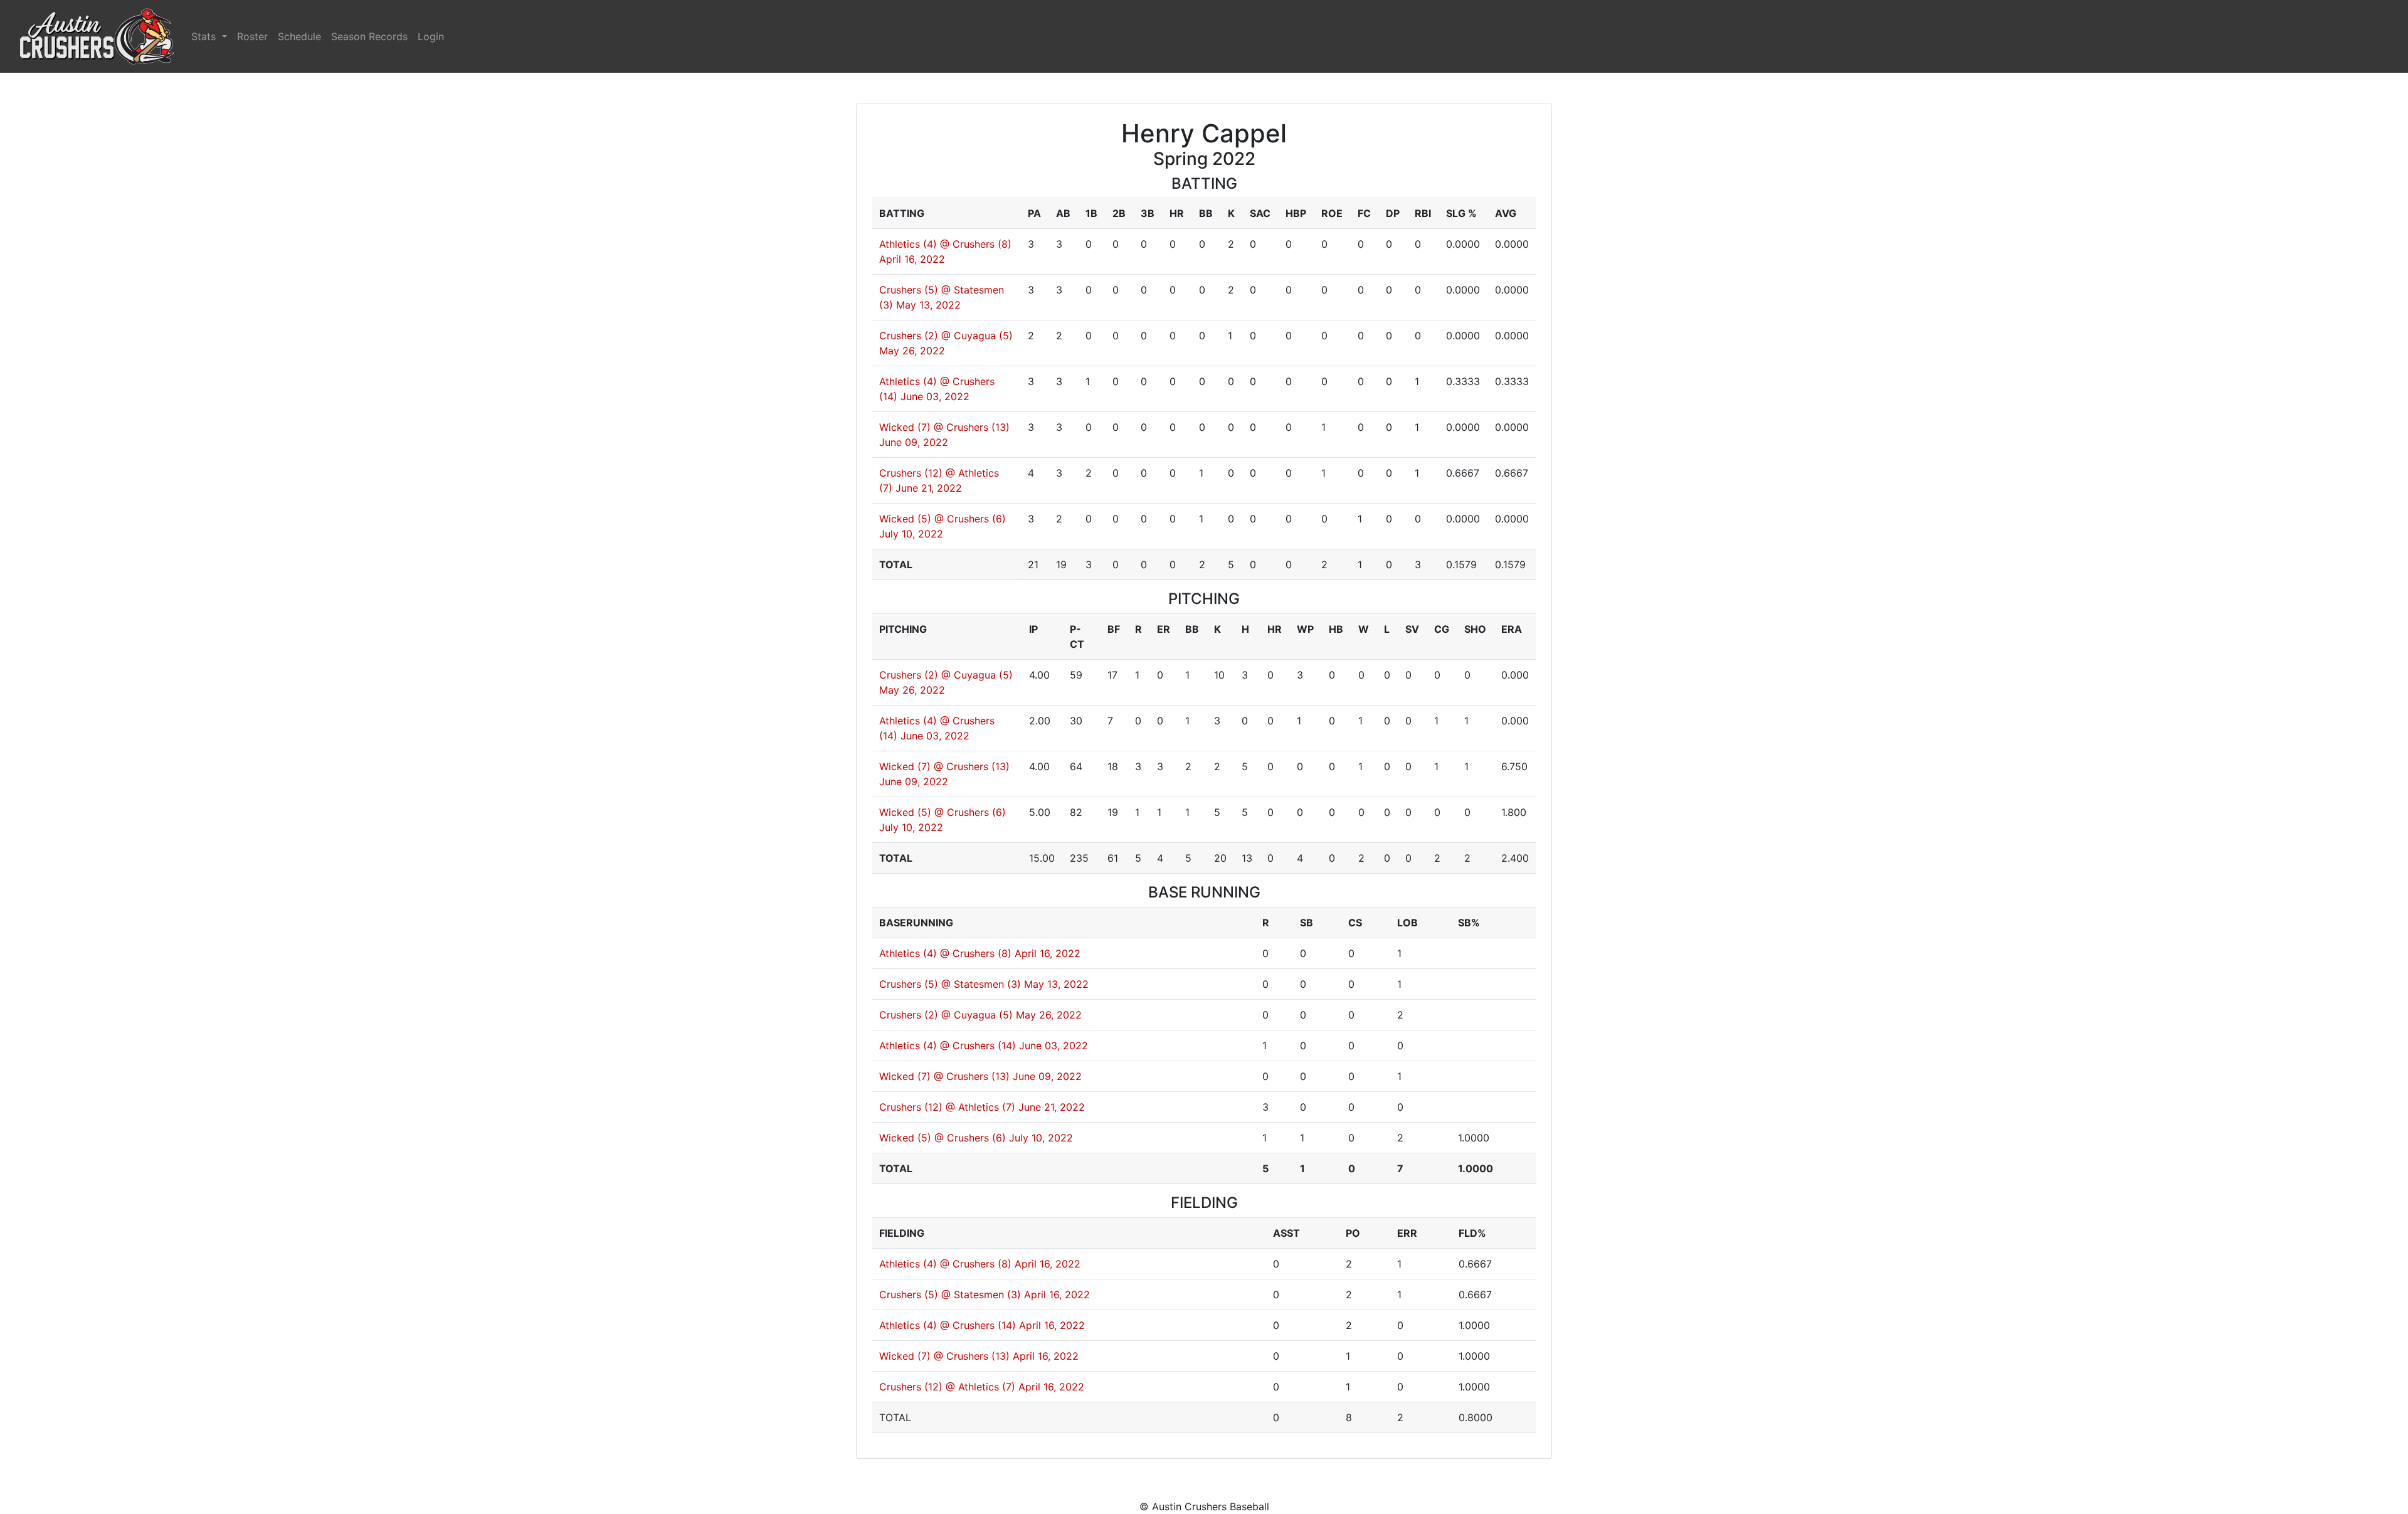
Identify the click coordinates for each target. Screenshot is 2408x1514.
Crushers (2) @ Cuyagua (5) (946, 336)
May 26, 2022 (912, 351)
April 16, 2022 (912, 259)
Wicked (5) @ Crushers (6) (943, 519)
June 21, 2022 (929, 488)
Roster (252, 36)
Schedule (299, 36)
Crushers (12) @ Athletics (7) (947, 1107)
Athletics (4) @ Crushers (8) (945, 244)
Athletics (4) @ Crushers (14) (948, 1046)
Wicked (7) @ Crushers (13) (944, 427)
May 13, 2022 (928, 305)
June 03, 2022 (935, 396)
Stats (205, 36)
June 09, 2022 (914, 442)
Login (431, 36)
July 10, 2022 (911, 534)
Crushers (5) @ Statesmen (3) (950, 984)
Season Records (369, 36)
